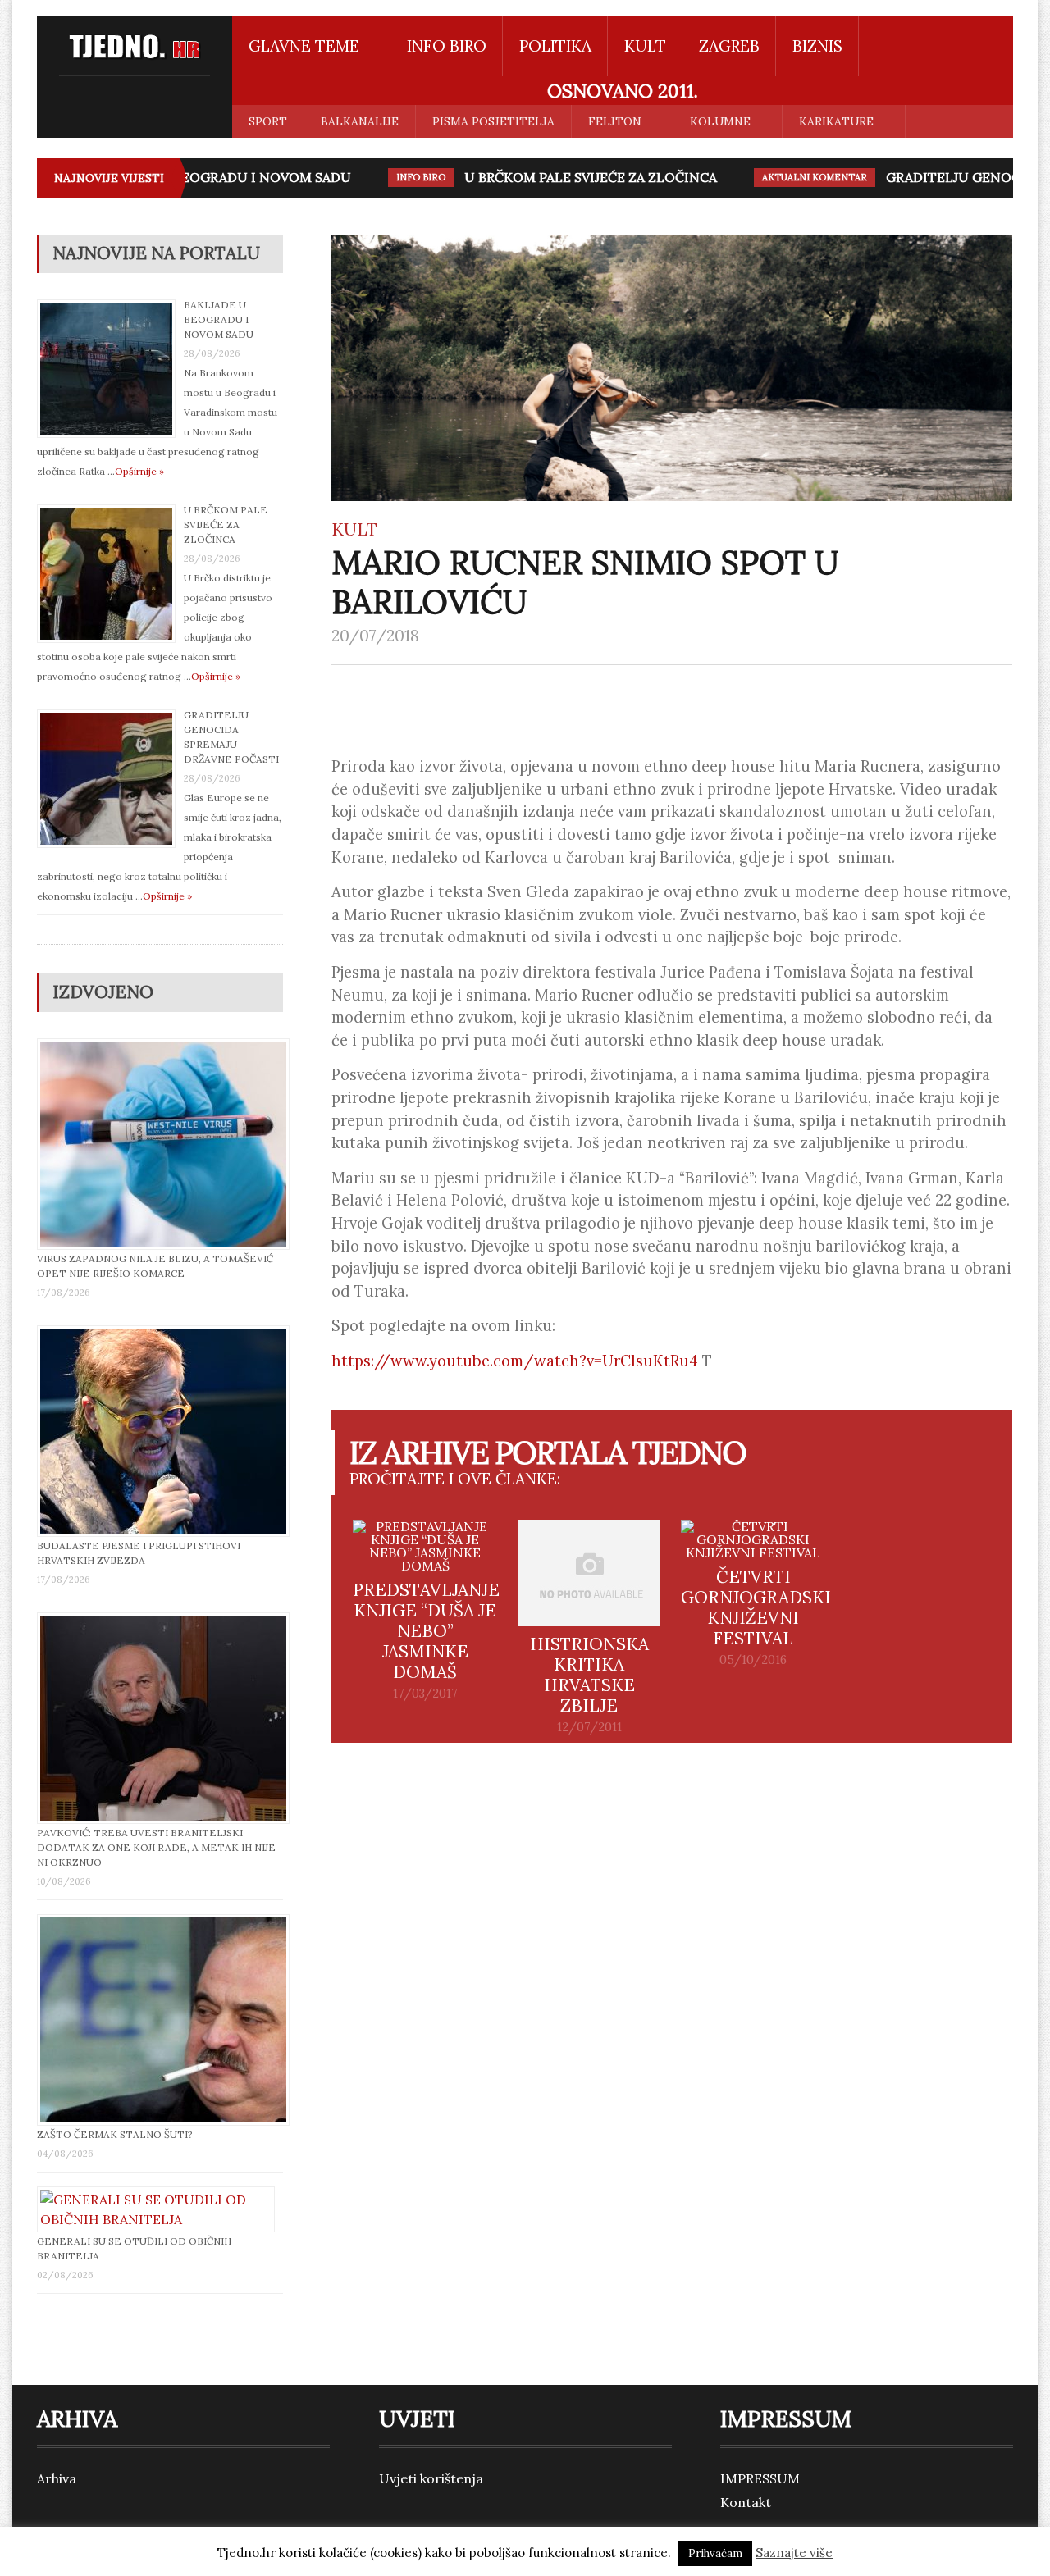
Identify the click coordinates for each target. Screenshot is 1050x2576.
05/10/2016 (753, 1660)
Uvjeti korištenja (431, 2478)
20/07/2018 (375, 636)
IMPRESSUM (760, 2478)
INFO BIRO (447, 46)
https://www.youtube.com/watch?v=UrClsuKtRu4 (515, 1361)
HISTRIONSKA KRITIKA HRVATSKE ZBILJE (589, 1675)
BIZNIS (817, 46)
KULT (645, 46)
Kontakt (746, 2502)
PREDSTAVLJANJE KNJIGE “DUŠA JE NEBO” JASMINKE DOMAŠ (426, 1631)
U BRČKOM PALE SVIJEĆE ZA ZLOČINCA (568, 177)
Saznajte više (794, 2553)
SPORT (268, 121)
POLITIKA (555, 46)
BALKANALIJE (360, 121)
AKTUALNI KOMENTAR (792, 177)
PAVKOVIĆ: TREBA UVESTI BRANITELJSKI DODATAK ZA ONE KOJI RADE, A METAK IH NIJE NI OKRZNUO (156, 1847)
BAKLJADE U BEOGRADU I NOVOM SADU (198, 177)
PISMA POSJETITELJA (493, 121)
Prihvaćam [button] (715, 2553)
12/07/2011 (589, 1727)
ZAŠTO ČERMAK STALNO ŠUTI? (115, 2134)
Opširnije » (139, 471)
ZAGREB (729, 46)
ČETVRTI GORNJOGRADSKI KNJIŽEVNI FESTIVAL (756, 1607)
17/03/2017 (425, 1694)
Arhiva (57, 2478)
